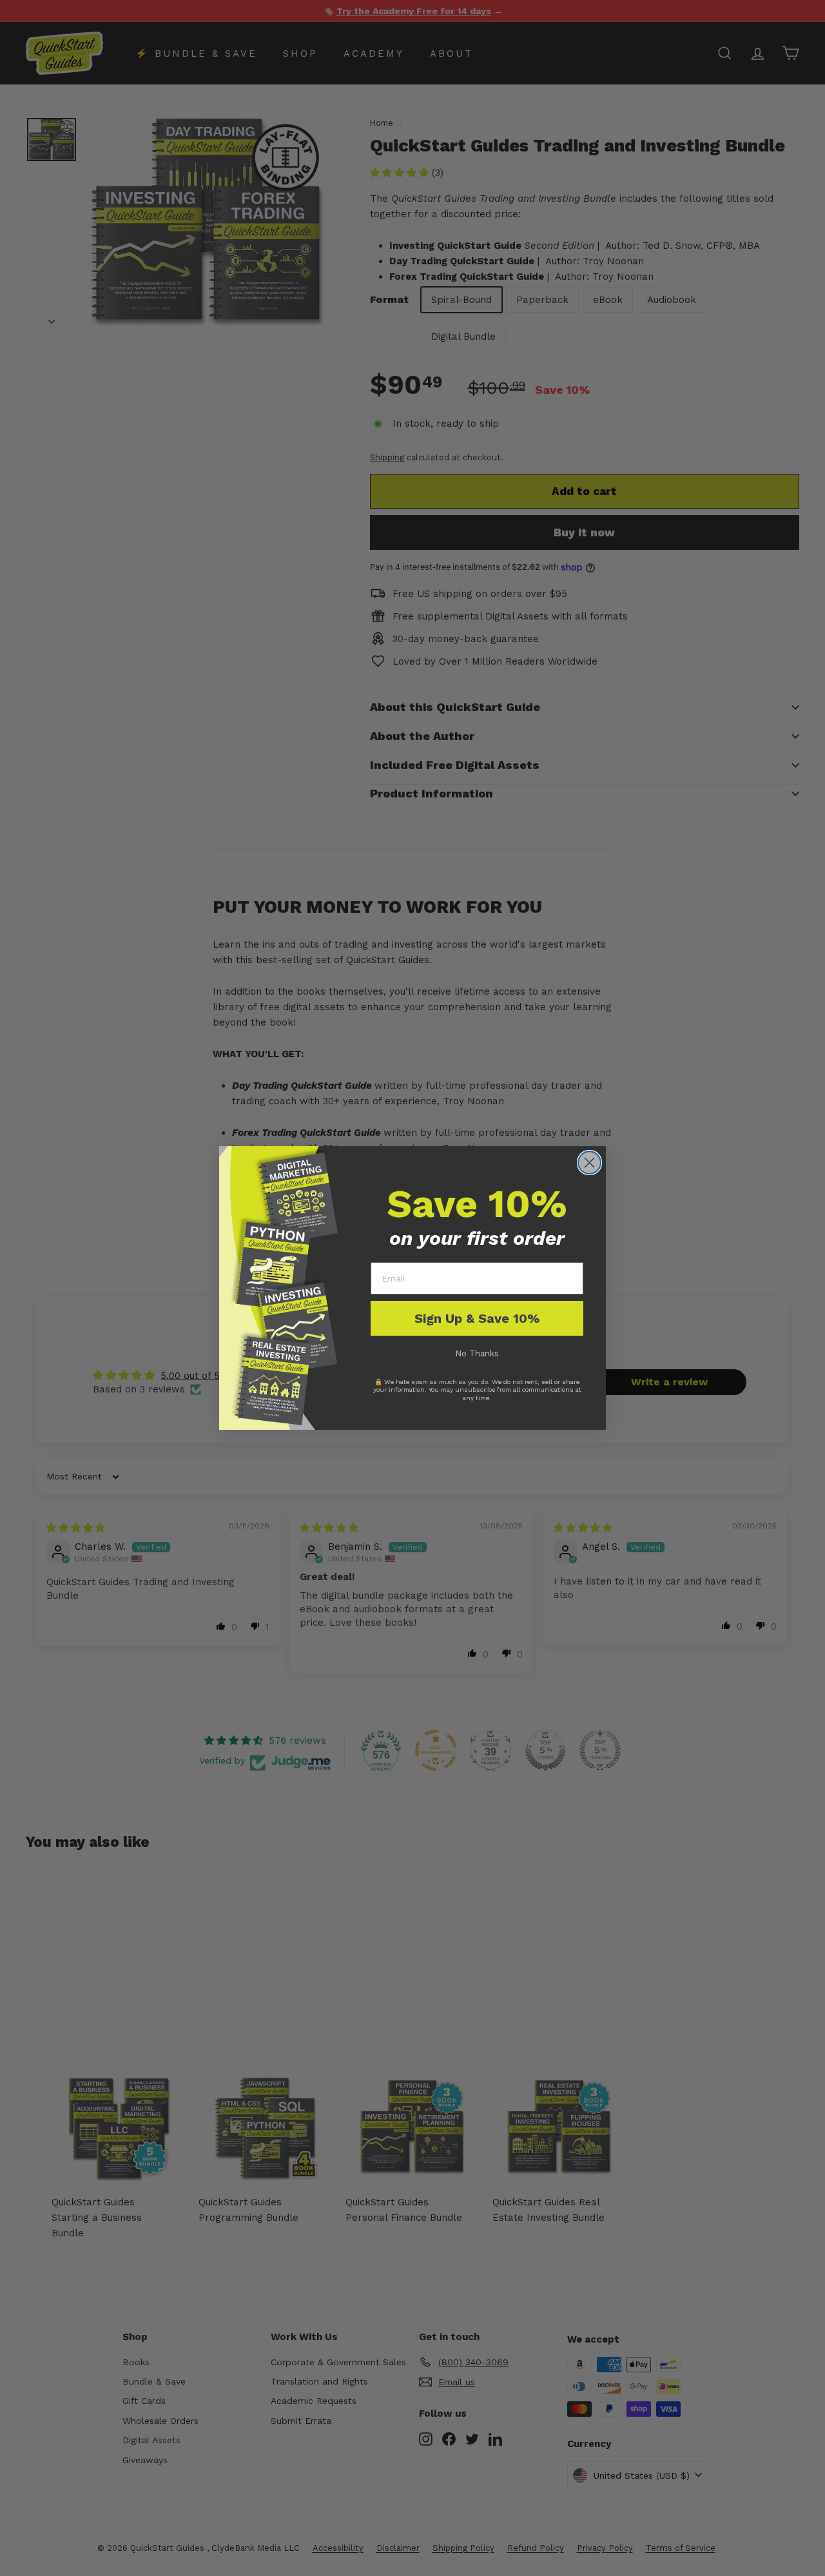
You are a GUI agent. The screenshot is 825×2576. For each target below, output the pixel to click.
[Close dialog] (589, 1163)
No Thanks (477, 1353)
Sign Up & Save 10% (477, 1318)
